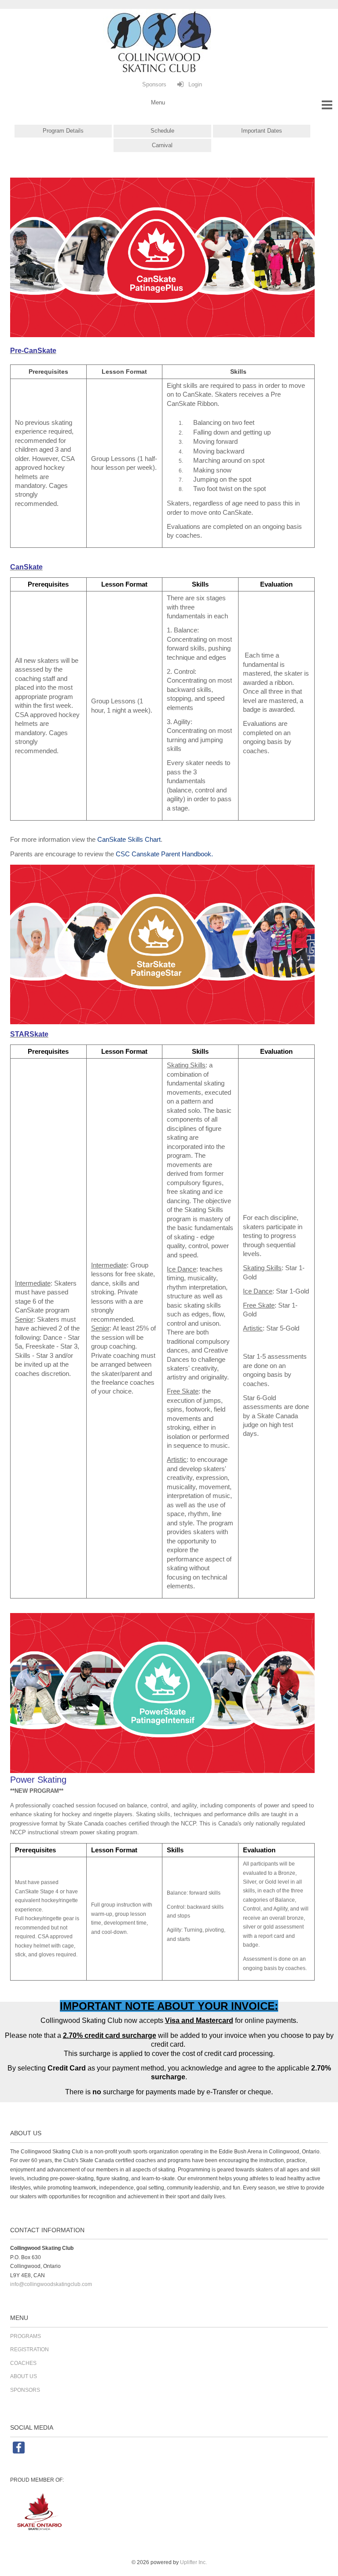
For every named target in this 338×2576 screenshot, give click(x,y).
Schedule (162, 131)
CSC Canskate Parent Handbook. (164, 854)
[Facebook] (11, 2452)
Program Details (63, 131)
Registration (29, 2349)
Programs (26, 2336)
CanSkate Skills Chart (129, 840)
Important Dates (262, 131)
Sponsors (25, 2390)
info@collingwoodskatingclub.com (51, 2284)
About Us (24, 2376)
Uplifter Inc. (193, 2562)
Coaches (23, 2363)
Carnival (162, 145)
